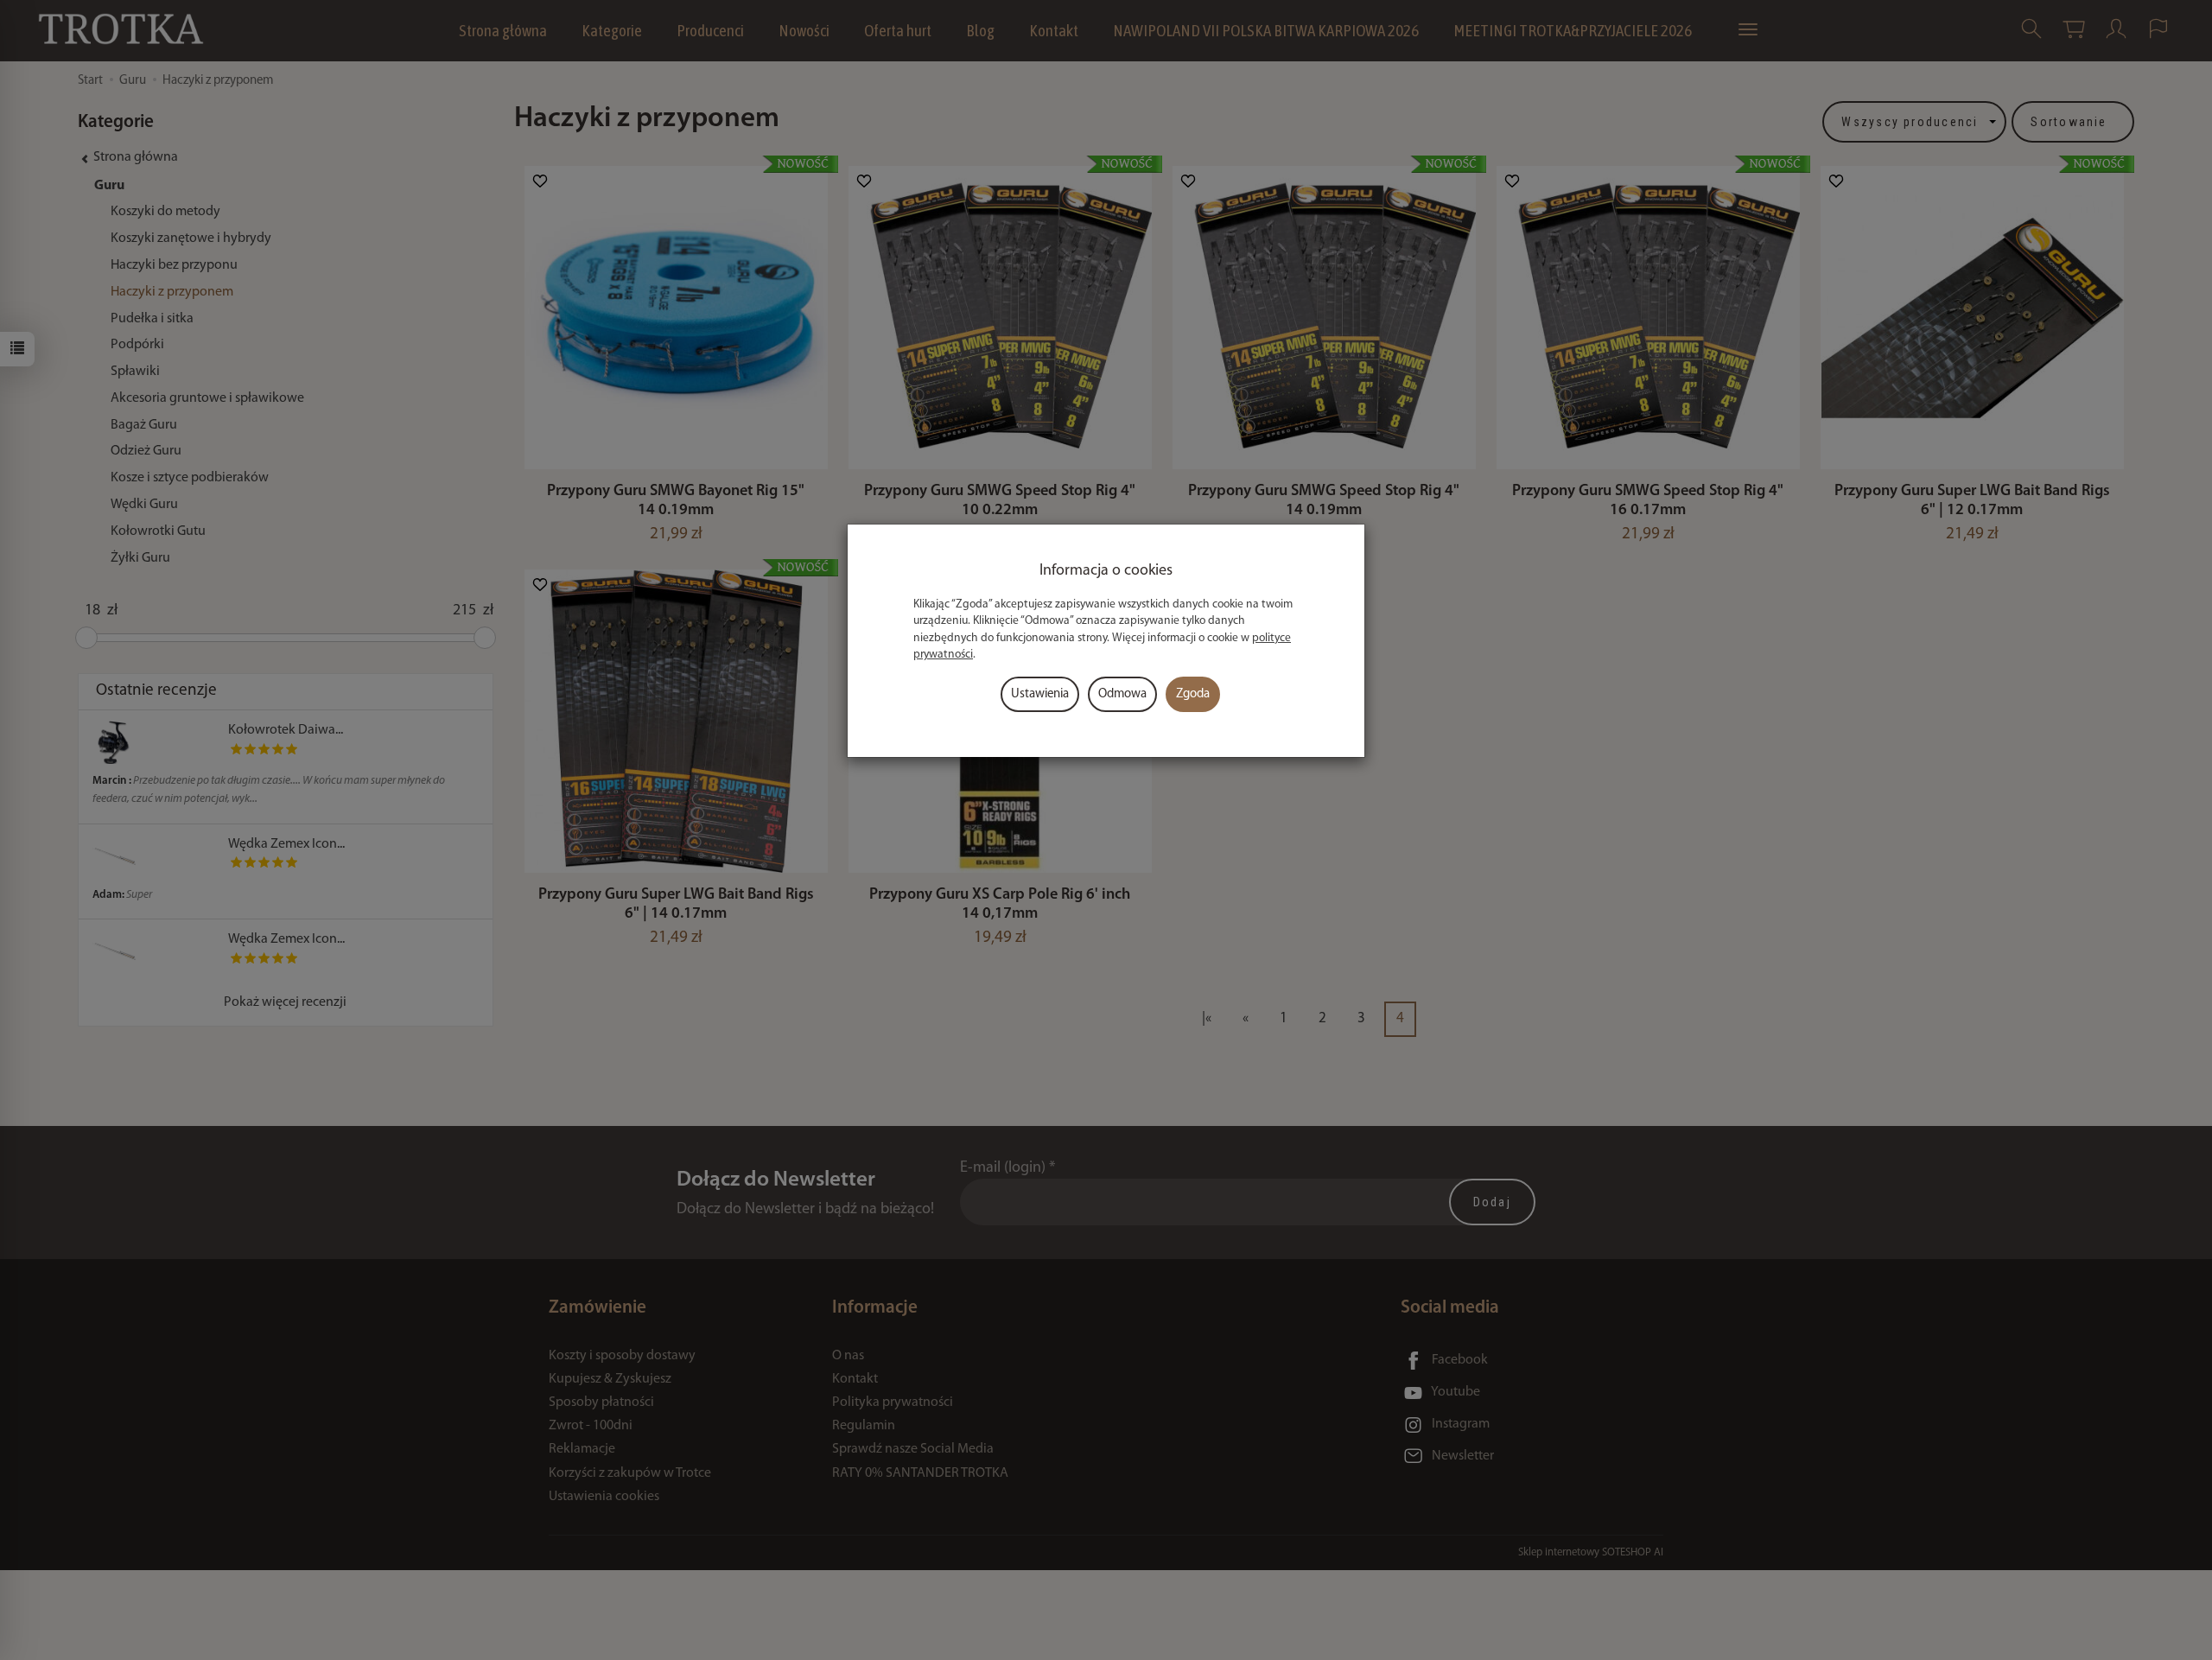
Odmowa (1122, 694)
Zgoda (1193, 694)
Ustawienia (1040, 694)
